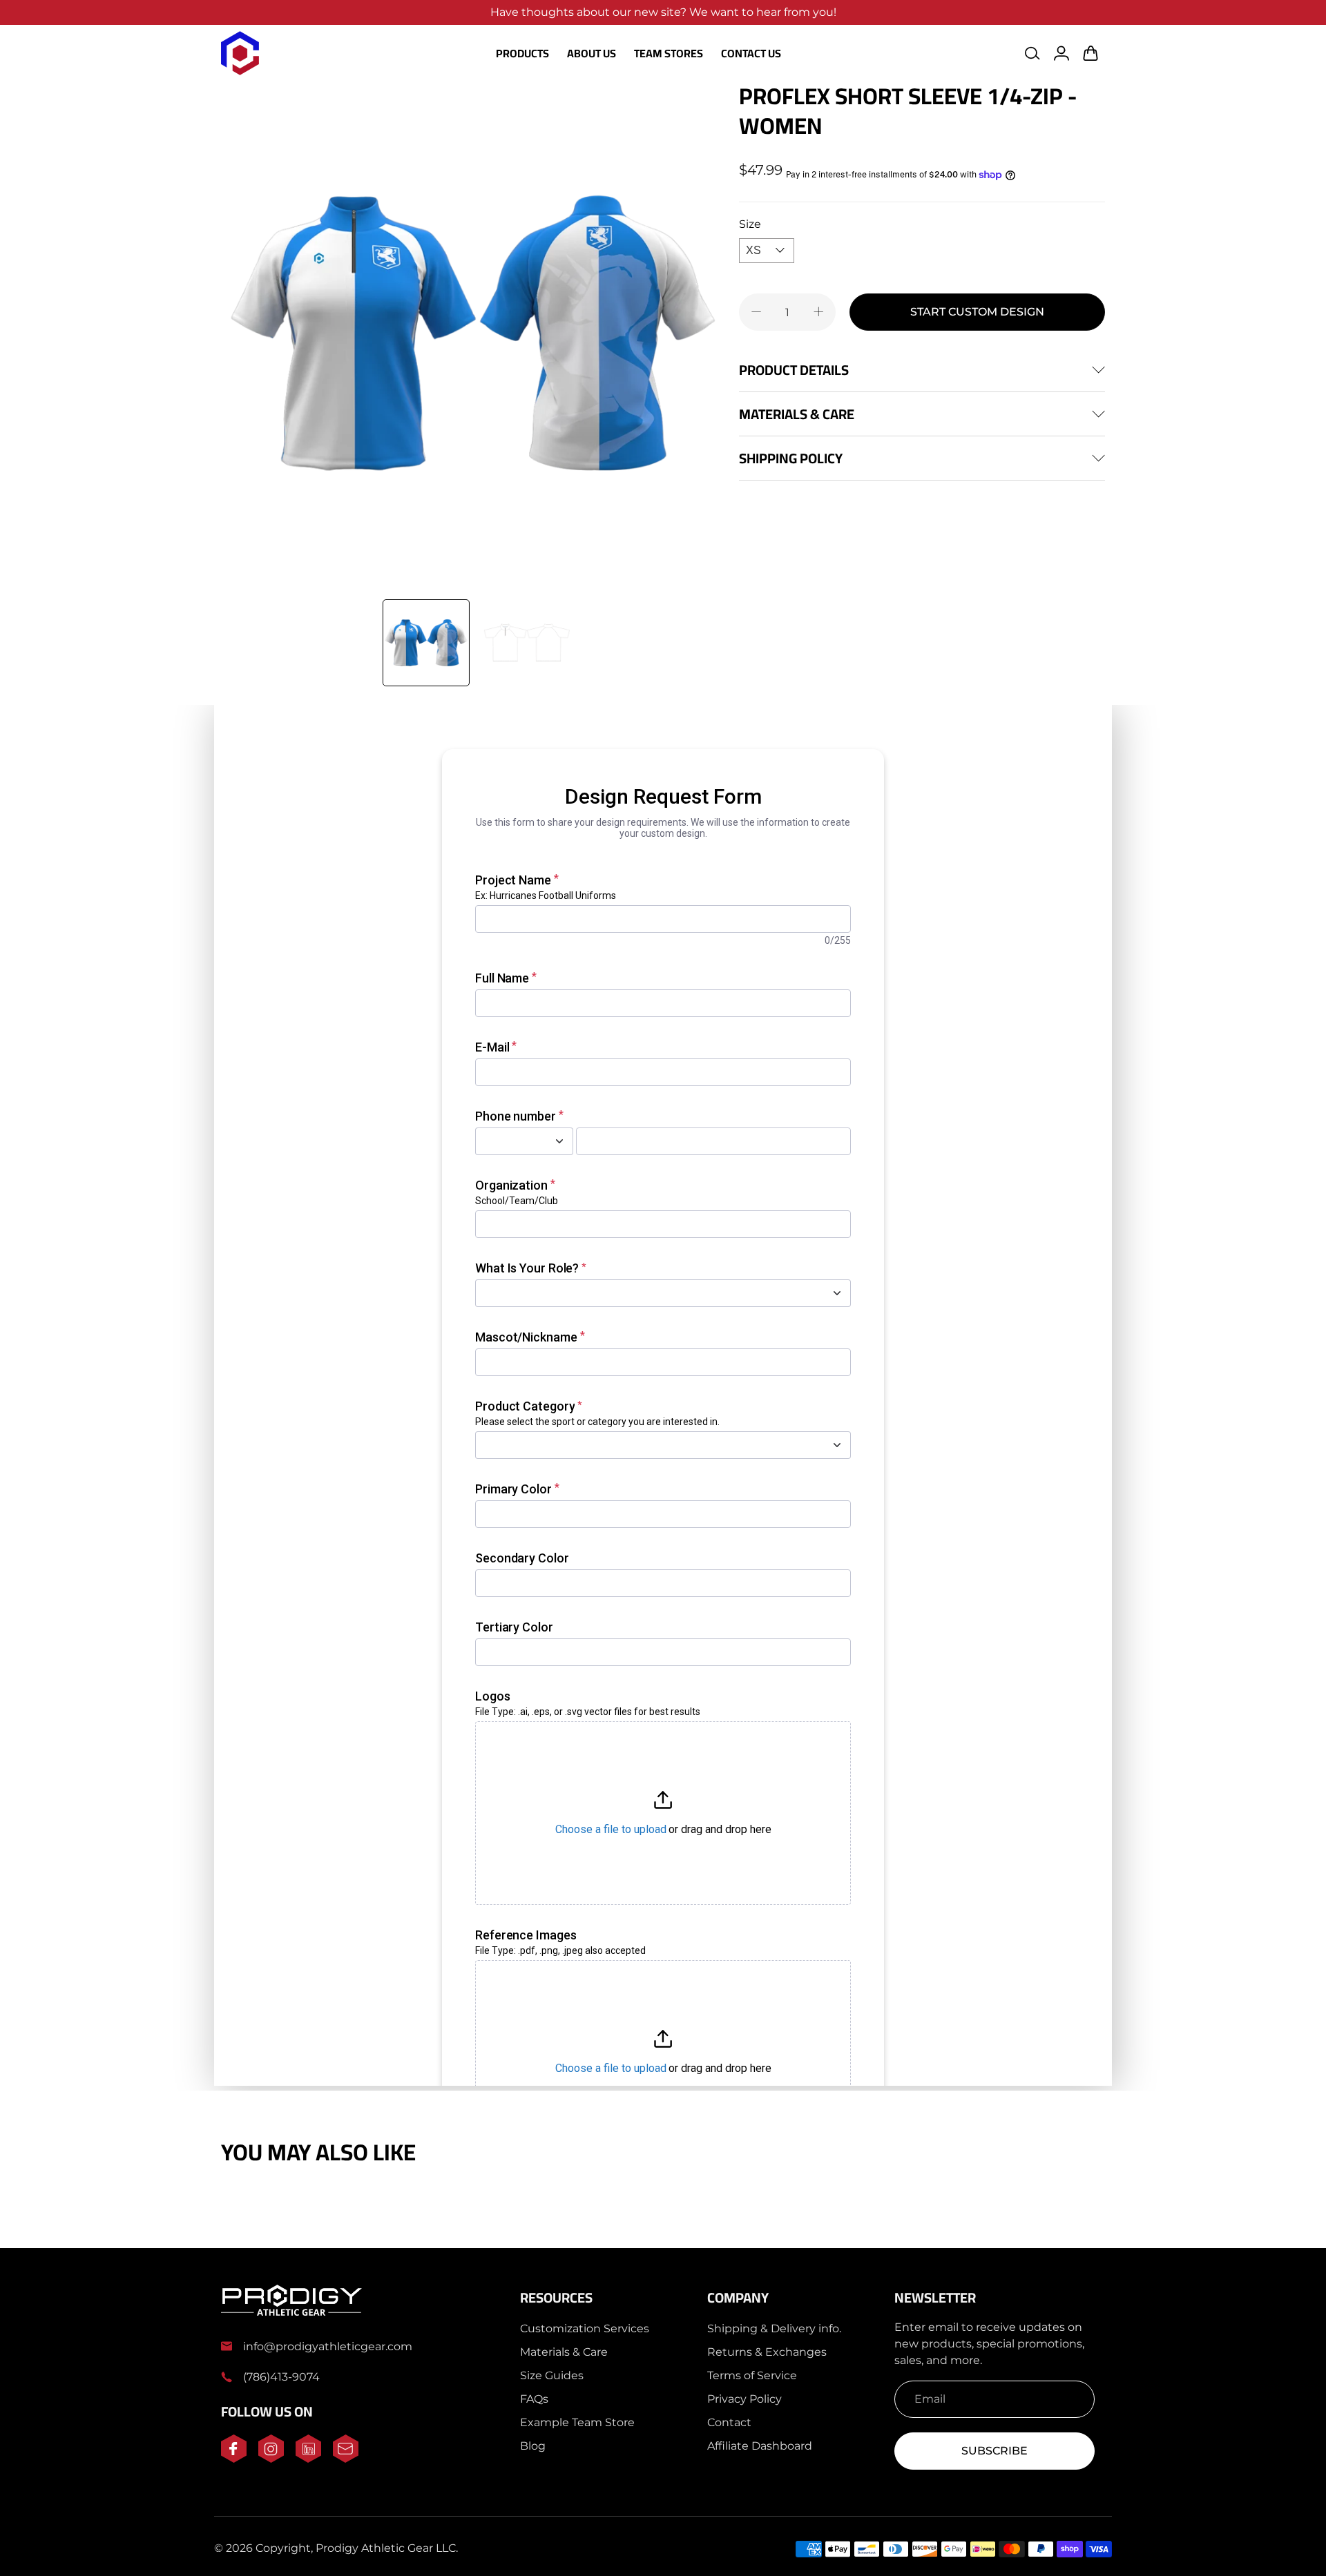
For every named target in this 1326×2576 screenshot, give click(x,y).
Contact (729, 2422)
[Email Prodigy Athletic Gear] (346, 2459)
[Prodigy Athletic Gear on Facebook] (234, 2459)
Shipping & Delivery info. (774, 2328)
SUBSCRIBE (995, 2451)
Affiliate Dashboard (760, 2446)
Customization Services (585, 2328)
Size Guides (552, 2375)
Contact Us (751, 53)
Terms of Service (752, 2375)
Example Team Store (577, 2422)
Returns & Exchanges (767, 2352)
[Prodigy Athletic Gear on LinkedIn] (308, 2459)
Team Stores (669, 53)
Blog (533, 2446)
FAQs (534, 2399)
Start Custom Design (977, 312)
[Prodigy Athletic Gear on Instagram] (271, 2459)
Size (750, 224)
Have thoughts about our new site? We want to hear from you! (663, 12)
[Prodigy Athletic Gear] (240, 53)
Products (522, 53)
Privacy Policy (744, 2399)
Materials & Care (564, 2352)
